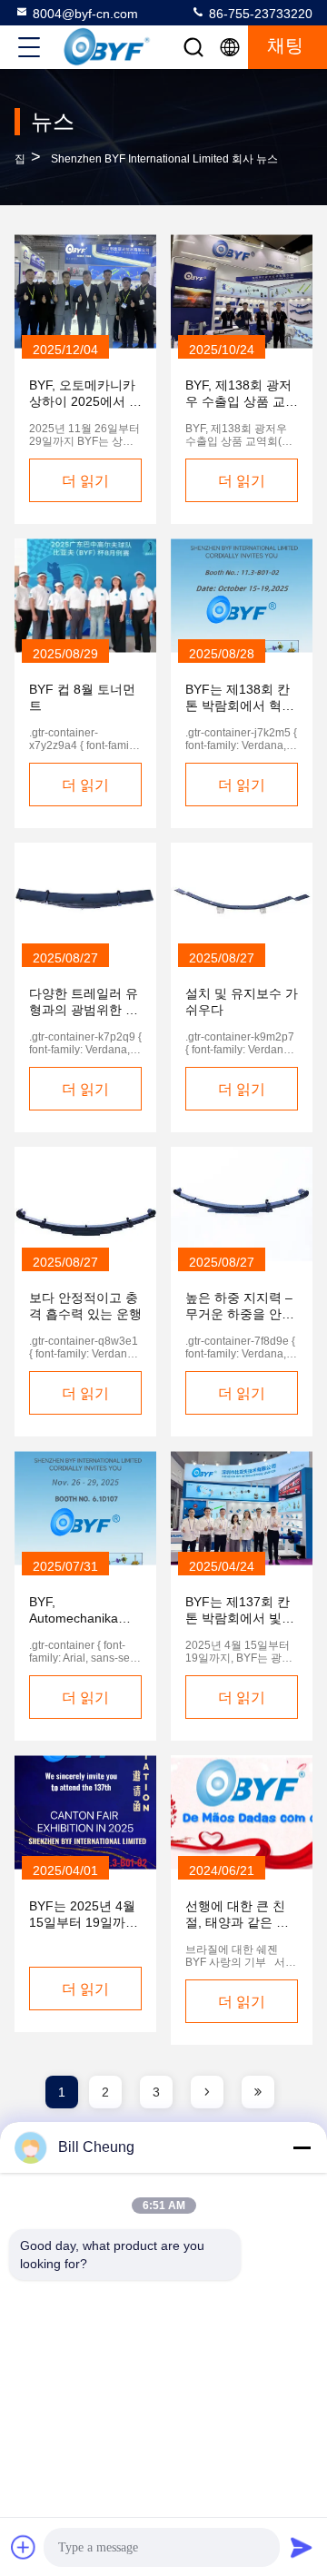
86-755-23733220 (259, 14)
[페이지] (207, 2092)
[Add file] (24, 2547)
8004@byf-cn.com (85, 14)
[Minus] (302, 2147)
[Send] (302, 2547)
